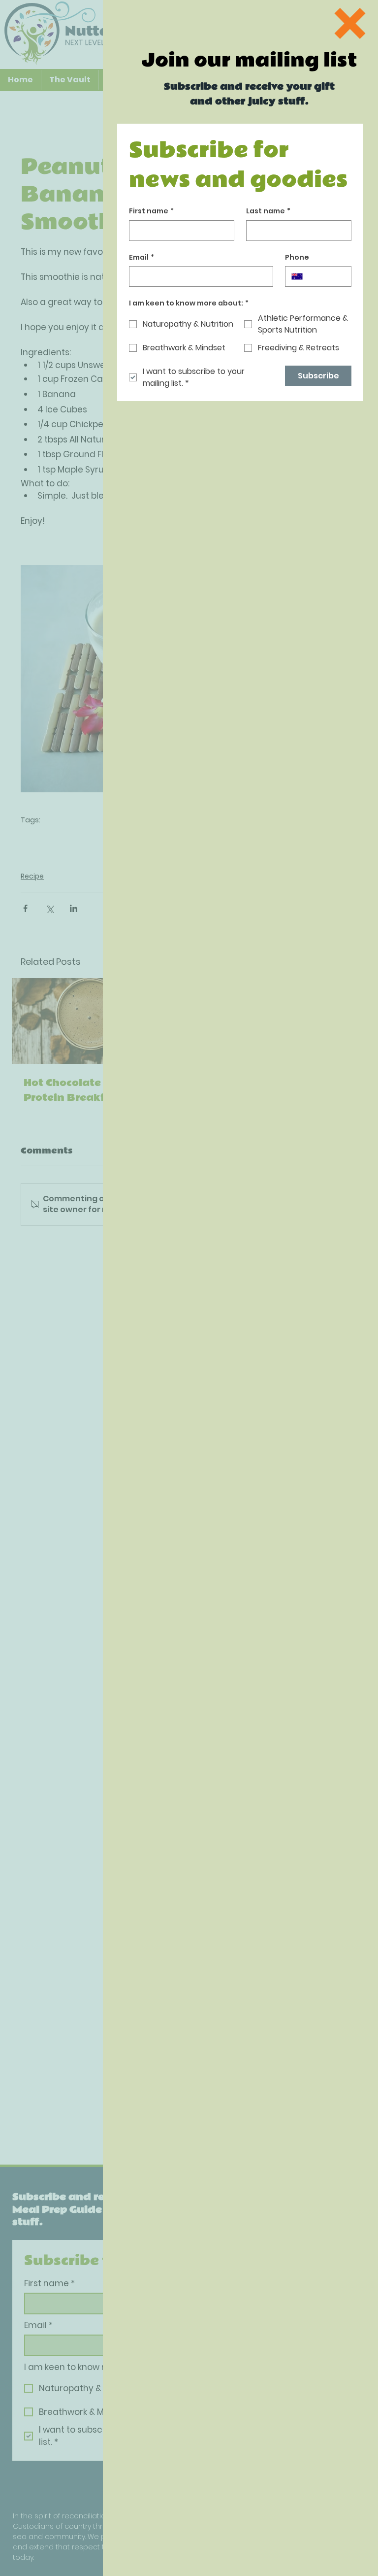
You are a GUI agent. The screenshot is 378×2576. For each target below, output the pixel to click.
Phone (297, 257)
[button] (350, 23)
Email (142, 257)
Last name (268, 211)
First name (151, 211)
